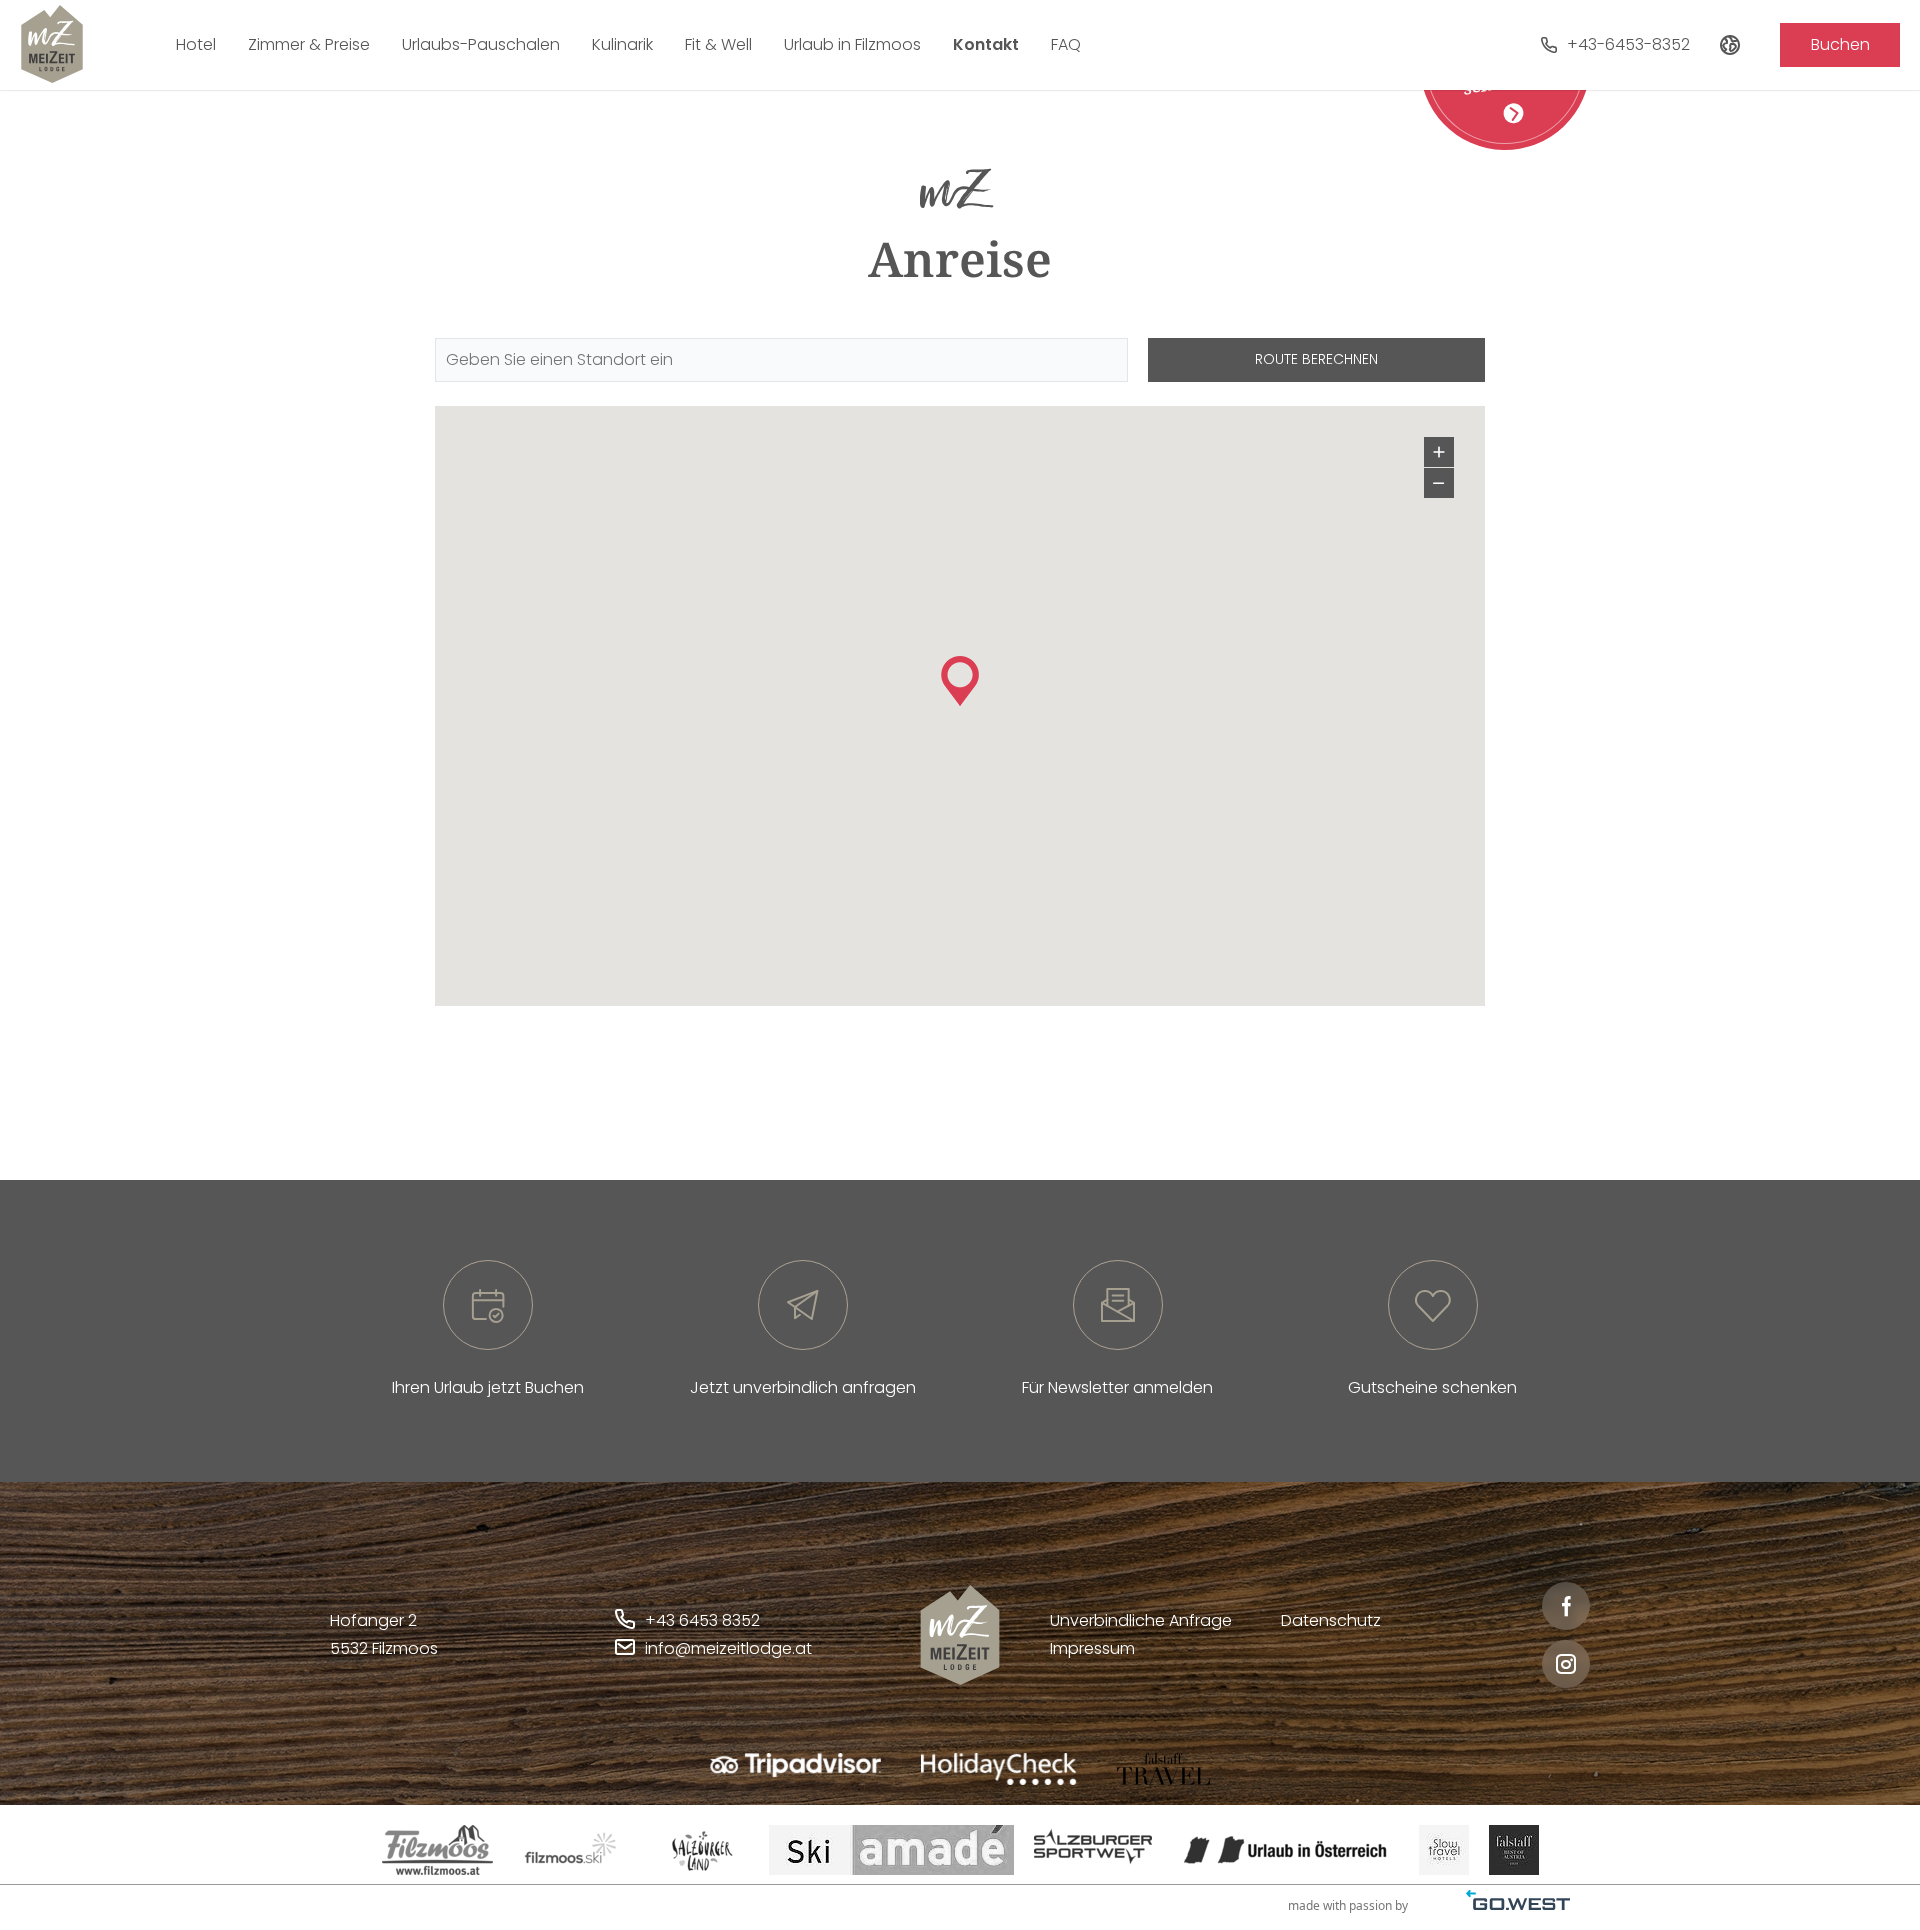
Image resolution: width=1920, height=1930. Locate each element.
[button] (960, 681)
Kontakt (986, 44)
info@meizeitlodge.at (728, 1648)
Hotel (196, 44)
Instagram (1566, 1664)
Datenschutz (1331, 1620)
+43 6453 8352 (702, 1620)
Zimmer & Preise (309, 44)
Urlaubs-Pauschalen (481, 44)
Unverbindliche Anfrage (1141, 1620)
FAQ (1066, 44)
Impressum (1092, 1648)
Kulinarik (622, 44)
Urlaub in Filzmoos (852, 44)
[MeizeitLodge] (52, 44)
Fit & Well (718, 44)
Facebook (1566, 1606)
